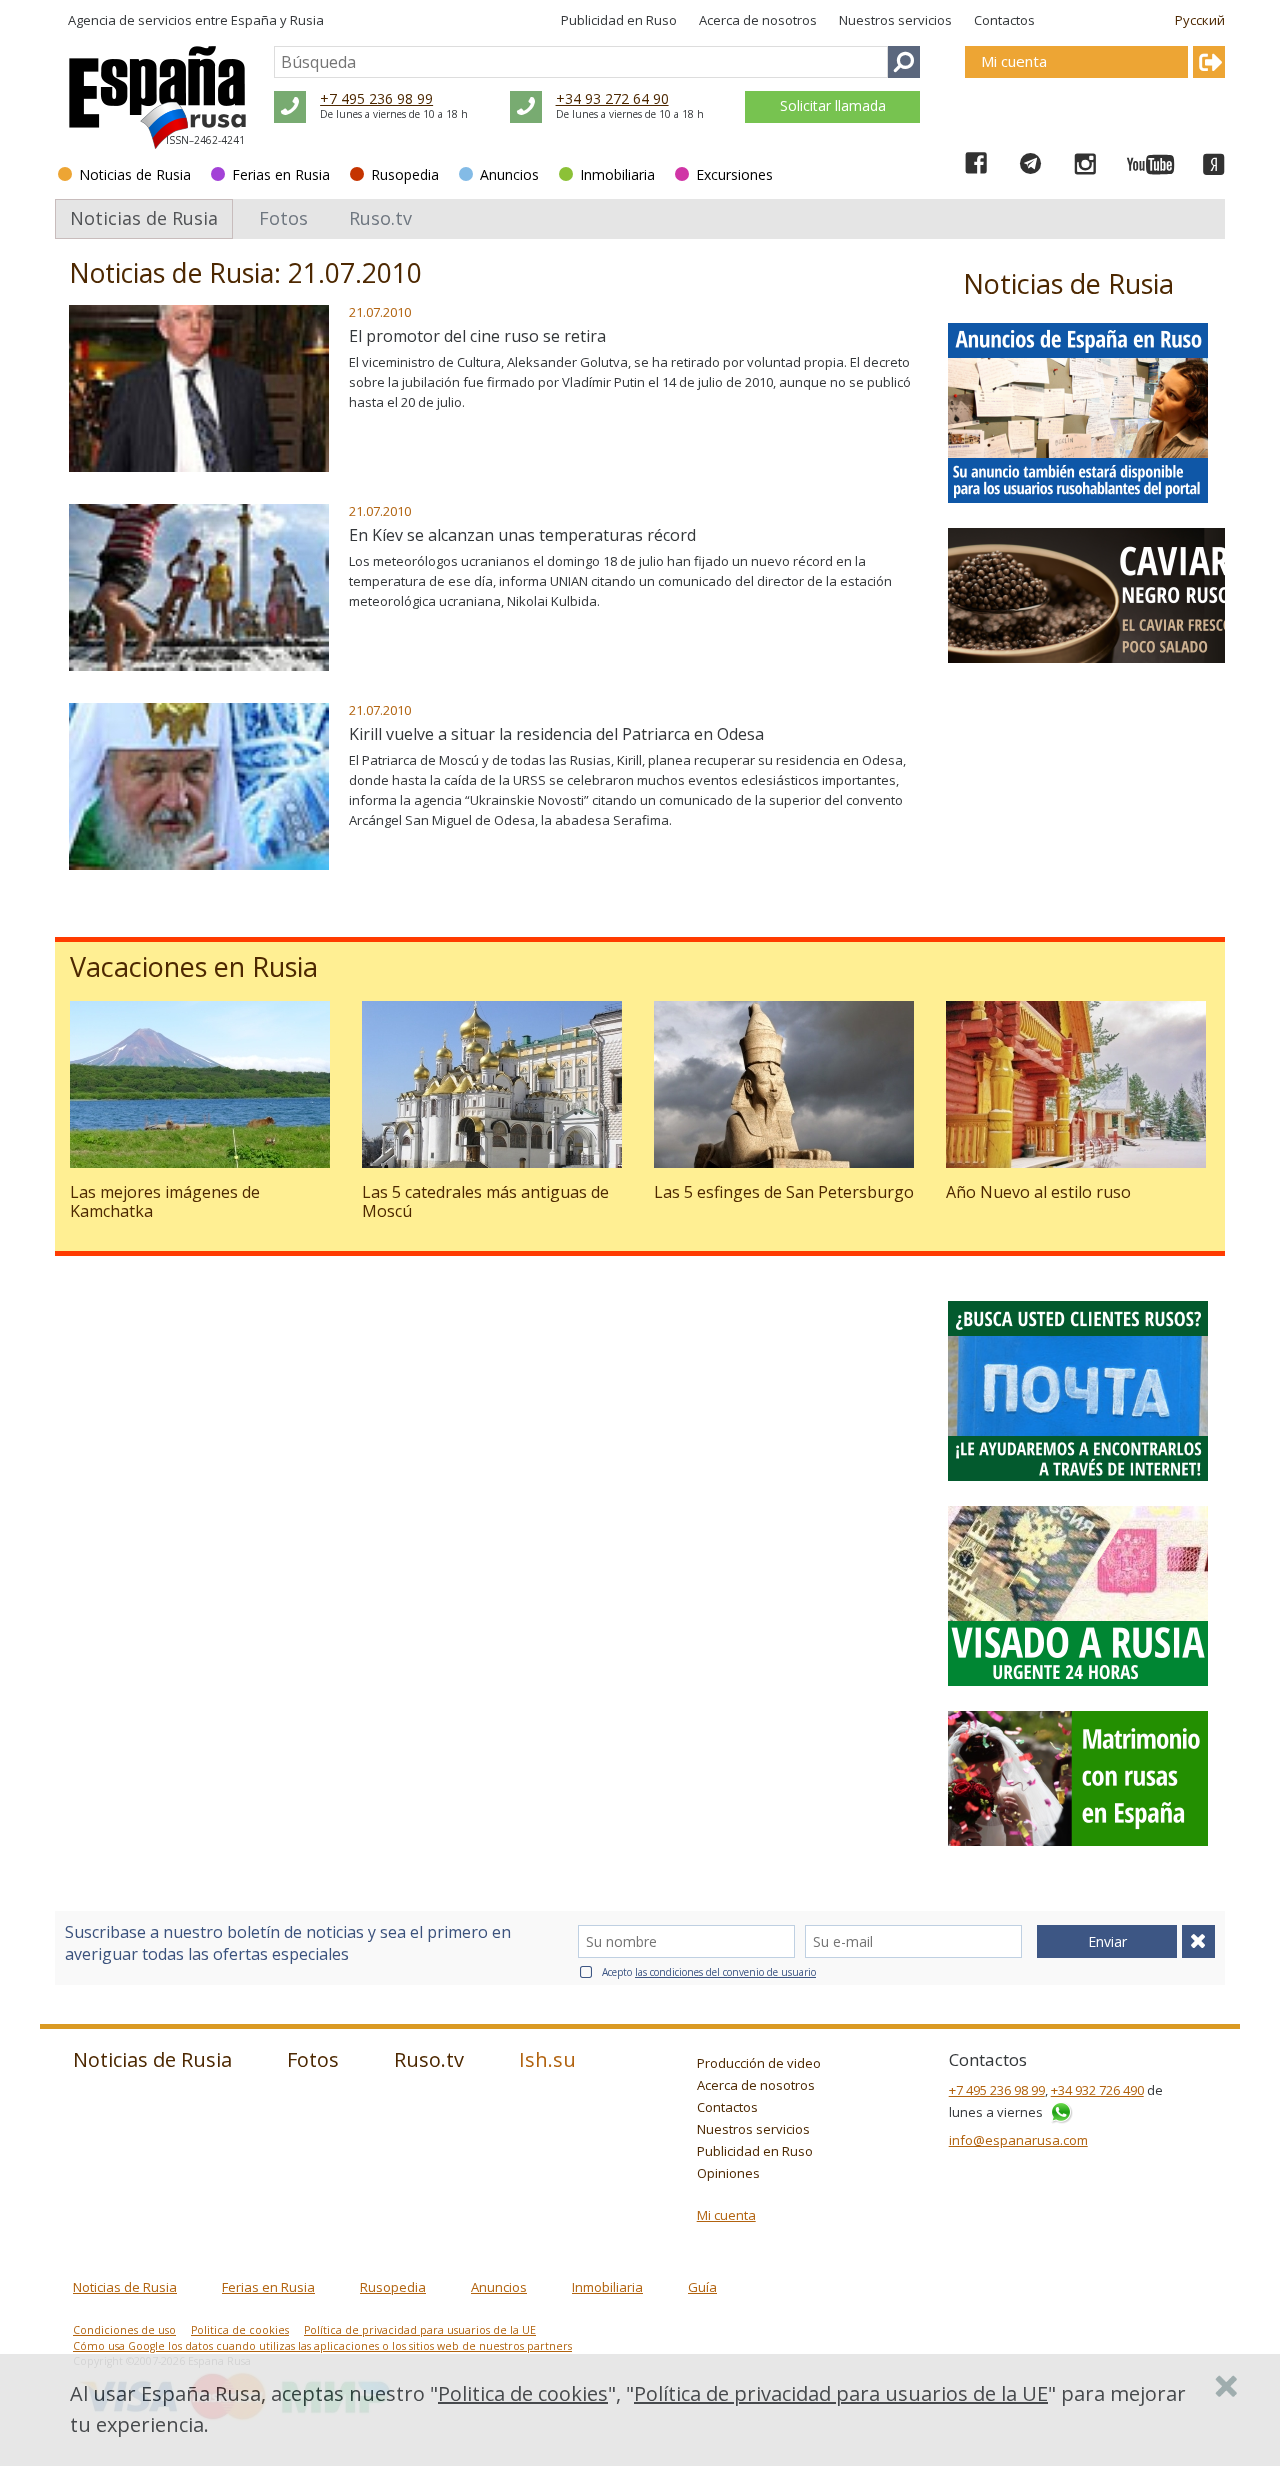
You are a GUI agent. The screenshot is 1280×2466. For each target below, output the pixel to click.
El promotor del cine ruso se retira (477, 336)
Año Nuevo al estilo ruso (1038, 1192)
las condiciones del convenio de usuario (725, 1972)
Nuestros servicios (895, 20)
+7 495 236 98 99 (376, 98)
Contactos (1004, 20)
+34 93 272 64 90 (612, 98)
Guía (702, 2287)
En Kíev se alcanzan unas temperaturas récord (522, 535)
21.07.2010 (380, 312)
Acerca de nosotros (758, 20)
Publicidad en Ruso (619, 20)
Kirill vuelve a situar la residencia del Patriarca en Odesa (556, 734)
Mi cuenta (726, 2215)
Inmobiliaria (617, 174)
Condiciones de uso (124, 2330)
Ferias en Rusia (281, 174)
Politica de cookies (240, 2330)
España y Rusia (277, 20)
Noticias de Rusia (135, 174)
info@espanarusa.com (1018, 2140)
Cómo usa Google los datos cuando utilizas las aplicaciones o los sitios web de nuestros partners (322, 2346)
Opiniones (728, 2173)
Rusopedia (405, 174)
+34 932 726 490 (1097, 2090)
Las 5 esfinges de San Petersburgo (784, 1192)
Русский (1200, 20)
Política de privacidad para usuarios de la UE (420, 2330)
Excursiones (734, 174)
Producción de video (759, 2063)
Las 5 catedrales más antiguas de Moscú (485, 1201)
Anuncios (509, 174)
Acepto (709, 1972)
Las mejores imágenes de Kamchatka (165, 1201)
